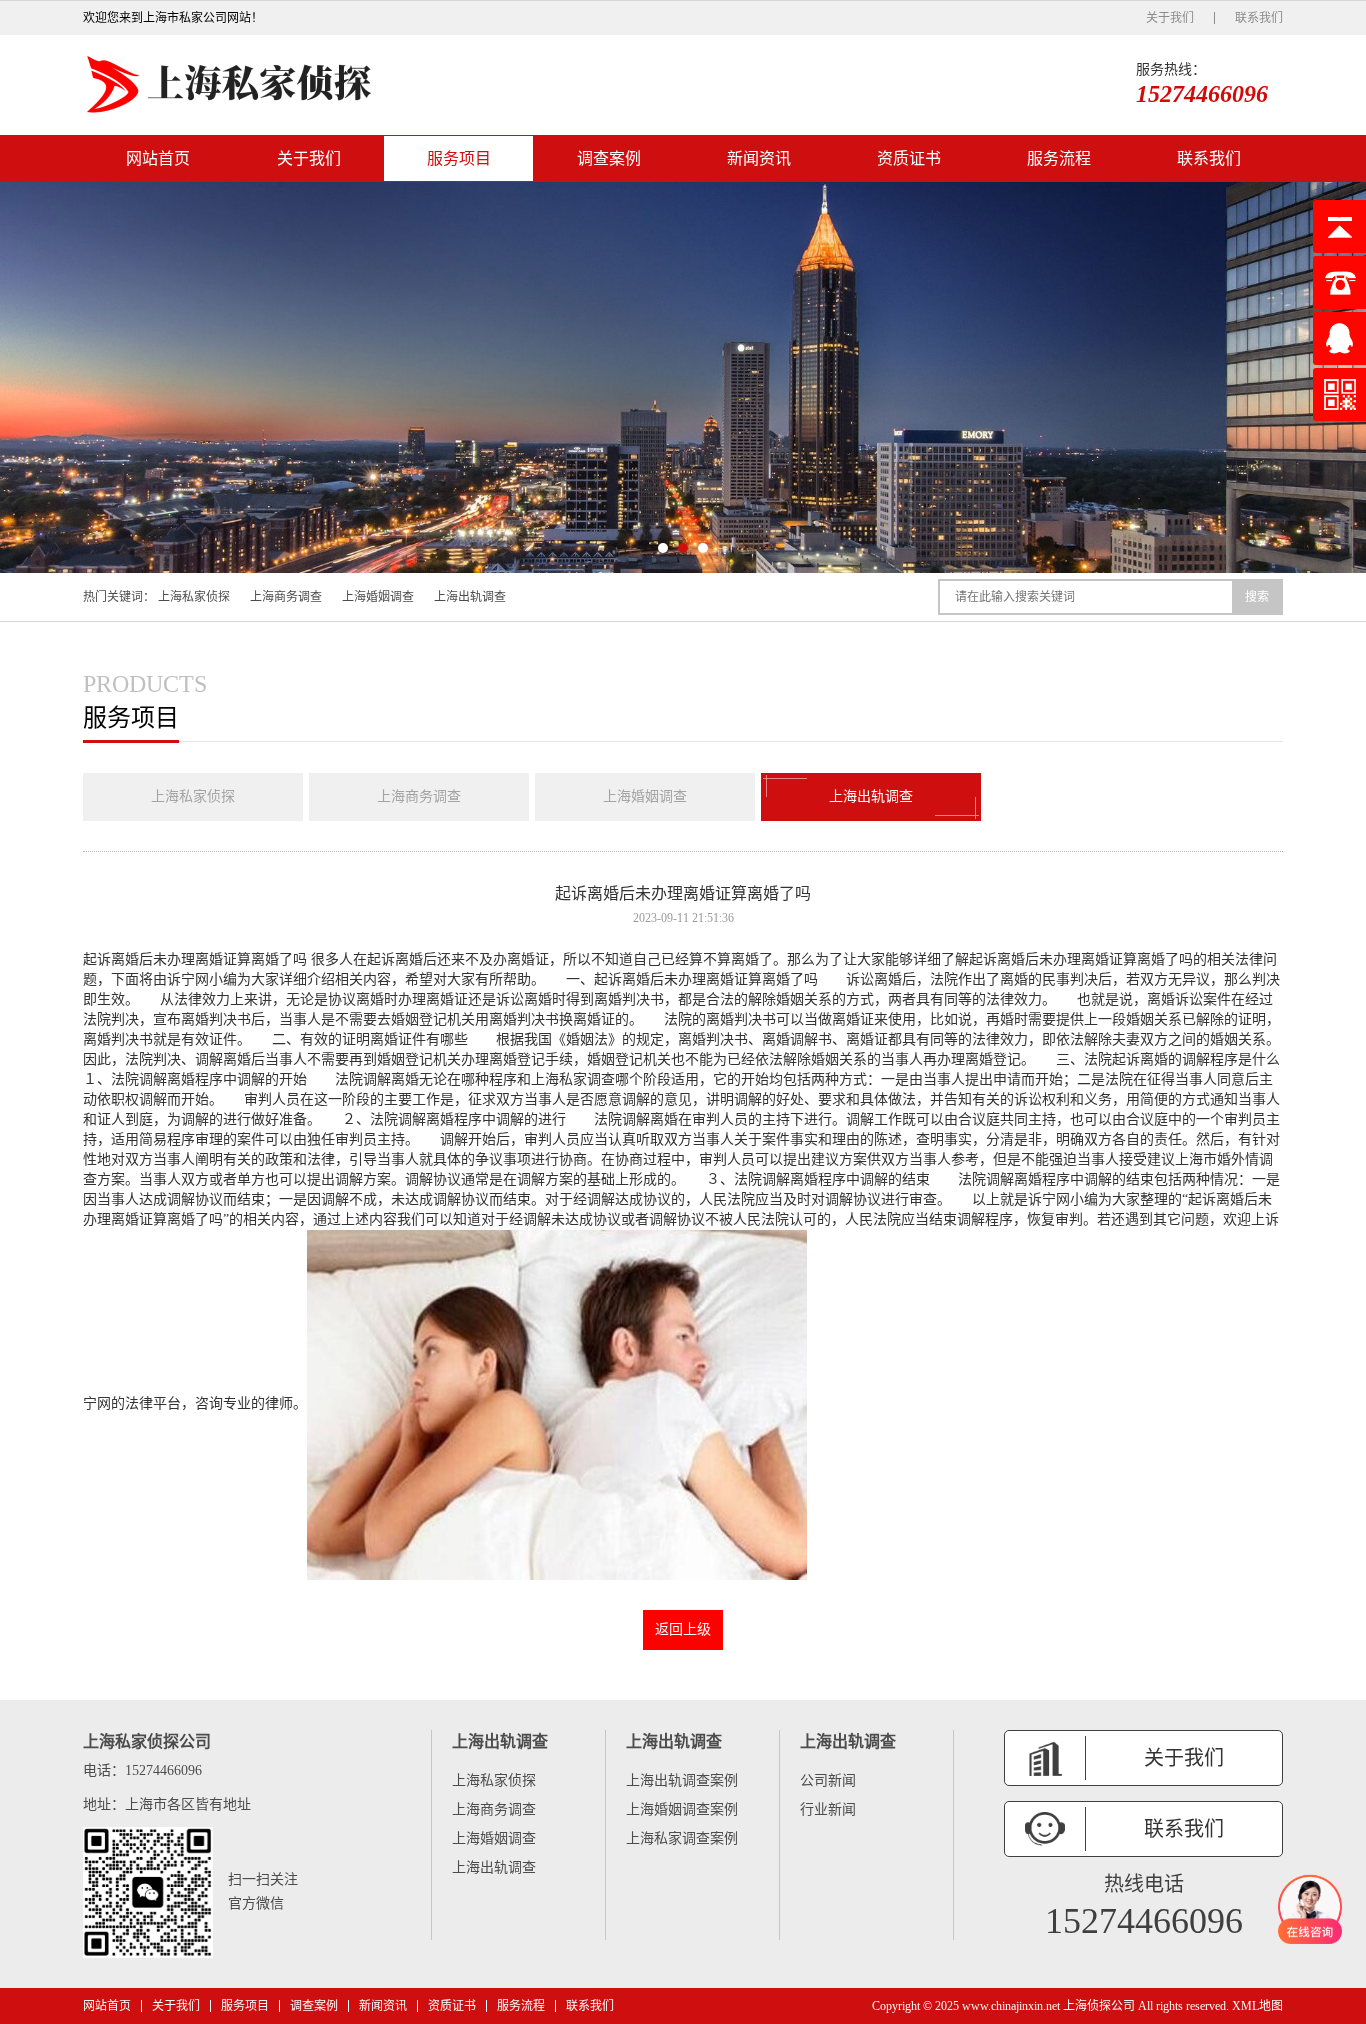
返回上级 (683, 1629)
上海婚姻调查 (378, 597)
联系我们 (1259, 18)
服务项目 (459, 158)
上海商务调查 (286, 597)
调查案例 (609, 158)
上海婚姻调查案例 (682, 1809)
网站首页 (158, 158)
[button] (663, 548)
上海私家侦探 (194, 597)
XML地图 (1257, 2006)
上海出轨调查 (470, 597)
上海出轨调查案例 (682, 1780)
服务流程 (1059, 158)
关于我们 (1170, 18)
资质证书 (909, 158)
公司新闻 (828, 1780)
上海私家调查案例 (682, 1838)
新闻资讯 (759, 158)
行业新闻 (828, 1809)
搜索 (1257, 597)
